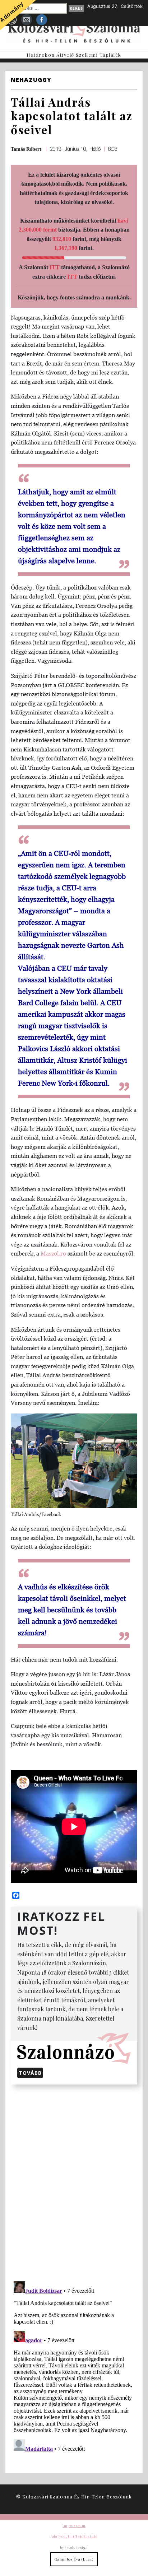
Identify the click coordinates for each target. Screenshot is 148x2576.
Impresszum (74, 2525)
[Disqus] (74, 2181)
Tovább (30, 2073)
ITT (55, 267)
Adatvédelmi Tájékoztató (74, 2536)
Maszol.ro (53, 1253)
